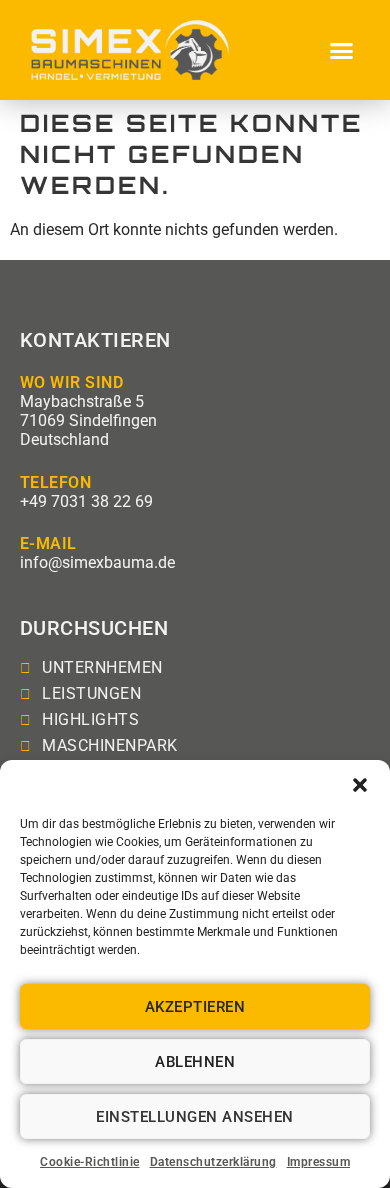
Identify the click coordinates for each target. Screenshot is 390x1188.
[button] (360, 785)
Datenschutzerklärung (213, 1162)
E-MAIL (48, 543)
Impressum (319, 1162)
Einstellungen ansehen (195, 1117)
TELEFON (56, 482)
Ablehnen (195, 1062)
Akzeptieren (195, 1007)
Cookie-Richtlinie (90, 1162)
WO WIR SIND (72, 382)
